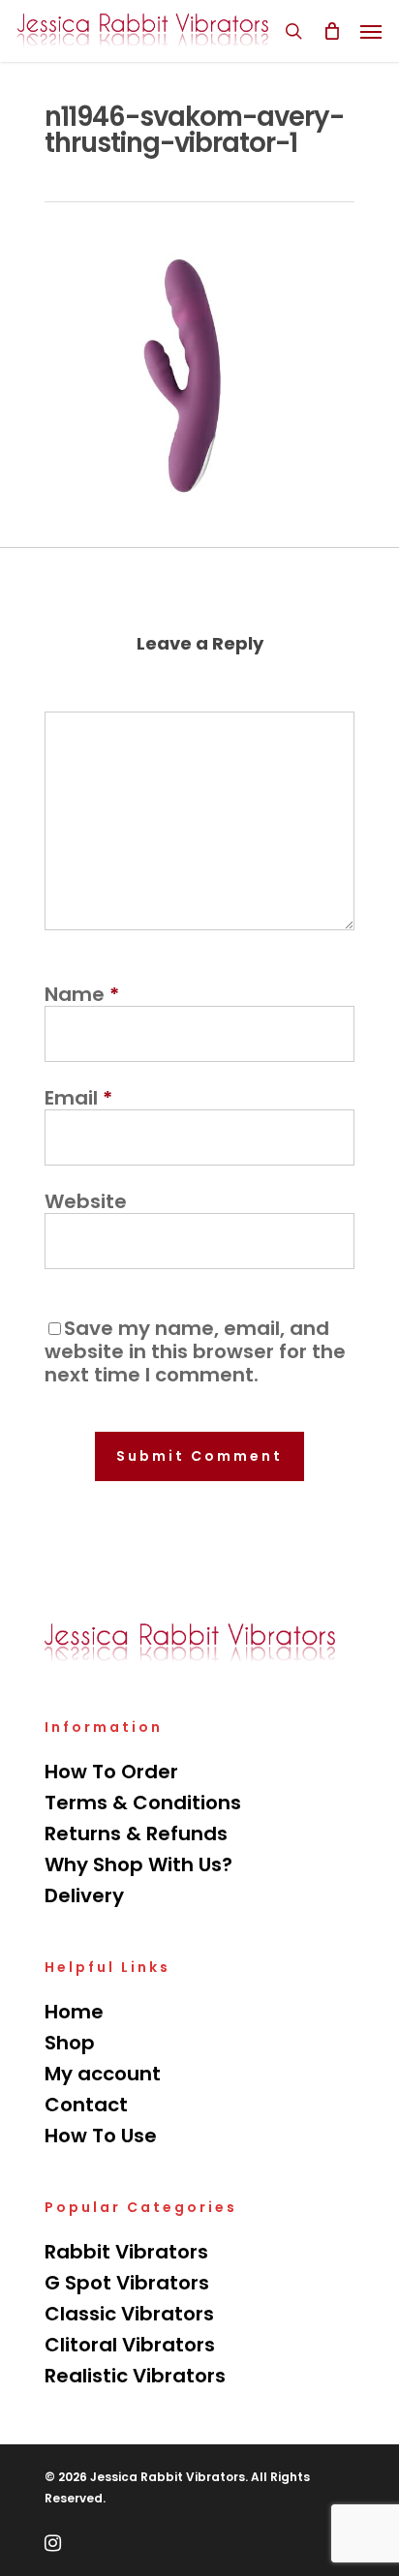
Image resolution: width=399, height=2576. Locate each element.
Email (78, 1098)
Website (86, 1201)
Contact (86, 2105)
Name (82, 994)
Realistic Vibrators (135, 2376)
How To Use (101, 2136)
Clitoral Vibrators (130, 2345)
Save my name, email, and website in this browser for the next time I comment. (195, 1351)
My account (103, 2074)
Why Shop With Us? (138, 1864)
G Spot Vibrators (127, 2283)
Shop (70, 2043)
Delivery (84, 1895)
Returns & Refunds (136, 1834)
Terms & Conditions (143, 1803)
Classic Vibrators (129, 2314)
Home (74, 2012)
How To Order (111, 1772)
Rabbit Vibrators (126, 2252)
